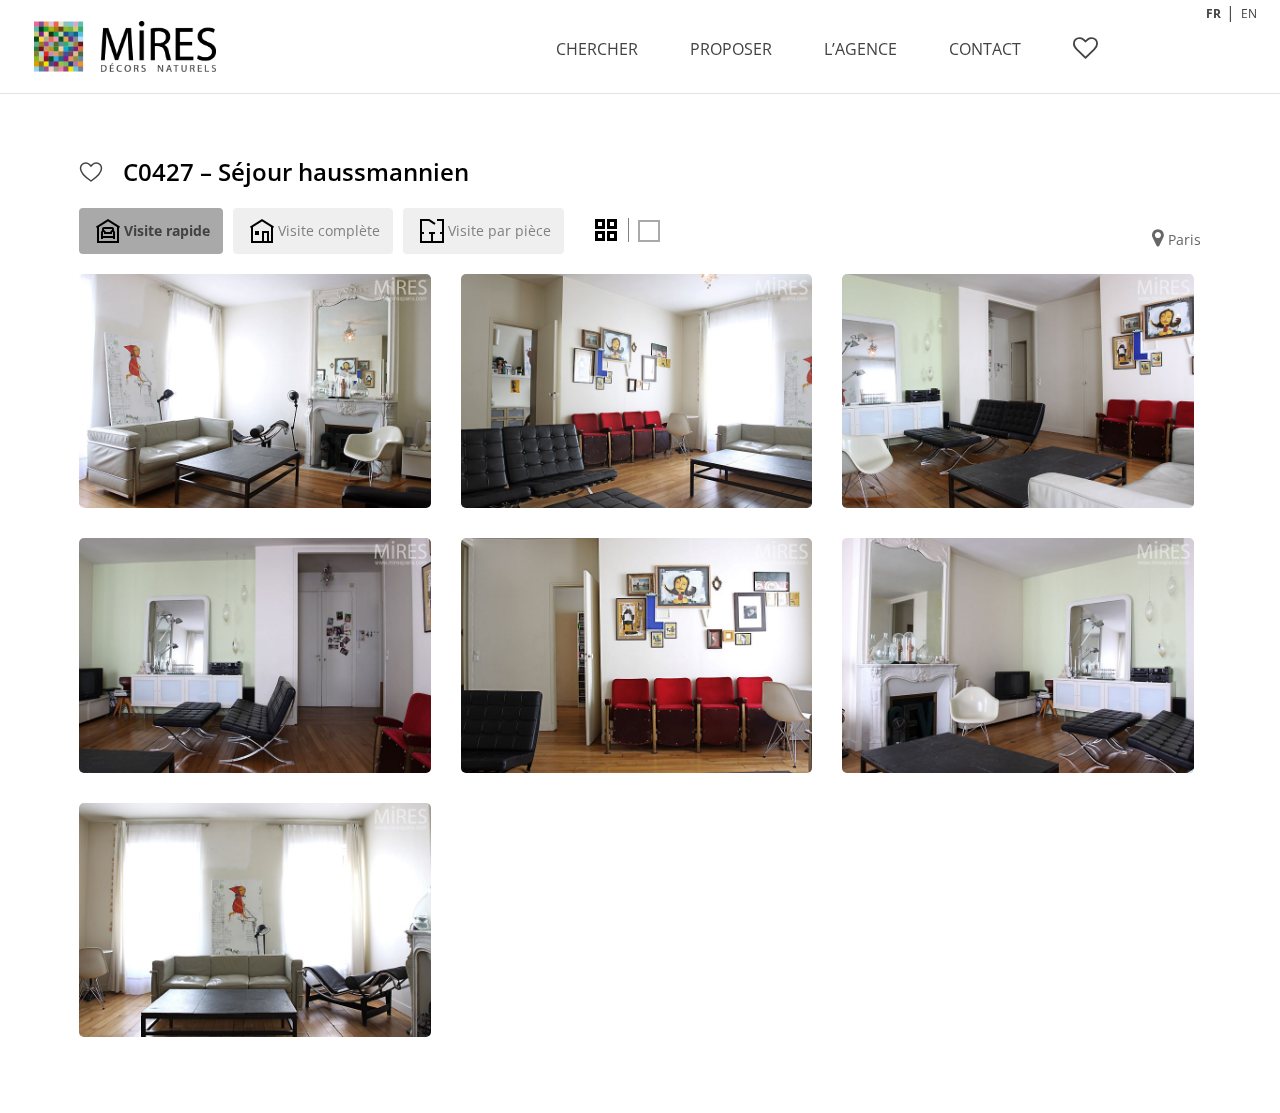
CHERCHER (597, 49)
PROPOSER (731, 49)
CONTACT (985, 49)
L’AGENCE (860, 49)
